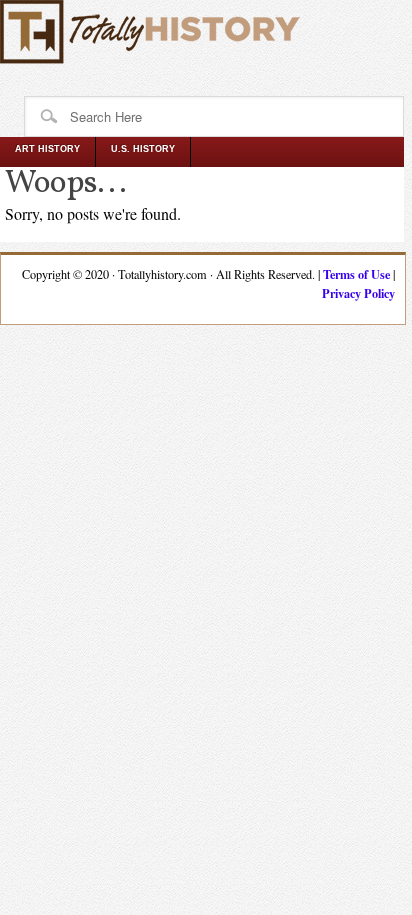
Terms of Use (356, 274)
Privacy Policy (358, 293)
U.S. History (143, 149)
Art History (47, 149)
